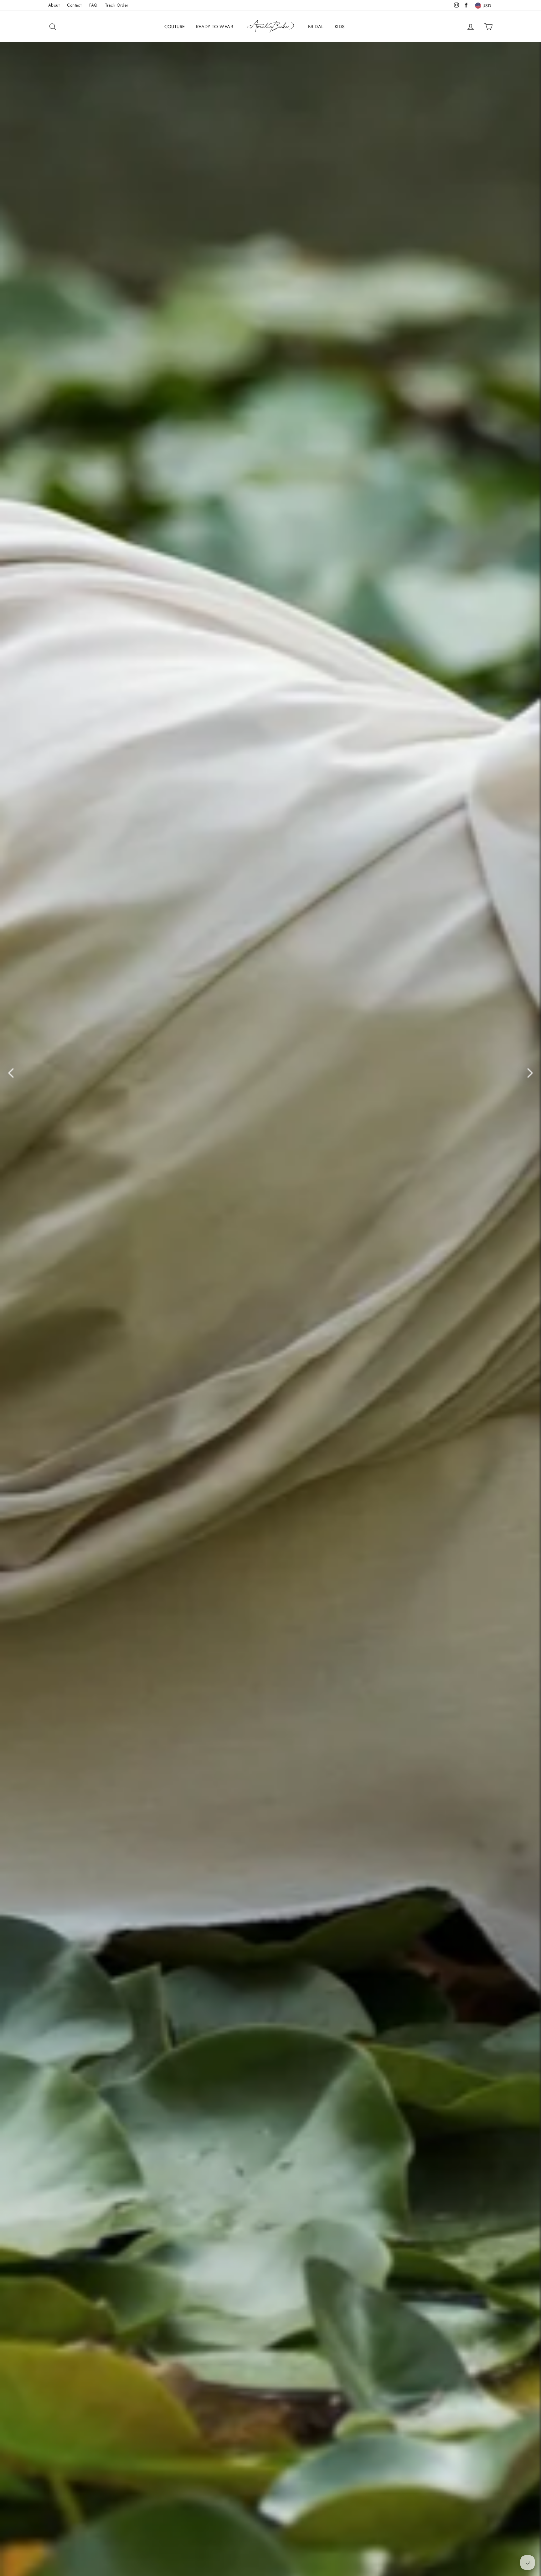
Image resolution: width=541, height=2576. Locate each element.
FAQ (93, 5)
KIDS (340, 27)
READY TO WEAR (214, 27)
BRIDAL (316, 27)
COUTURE (175, 27)
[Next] (530, 1073)
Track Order (117, 5)
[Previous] (11, 1073)
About (54, 5)
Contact (74, 5)
